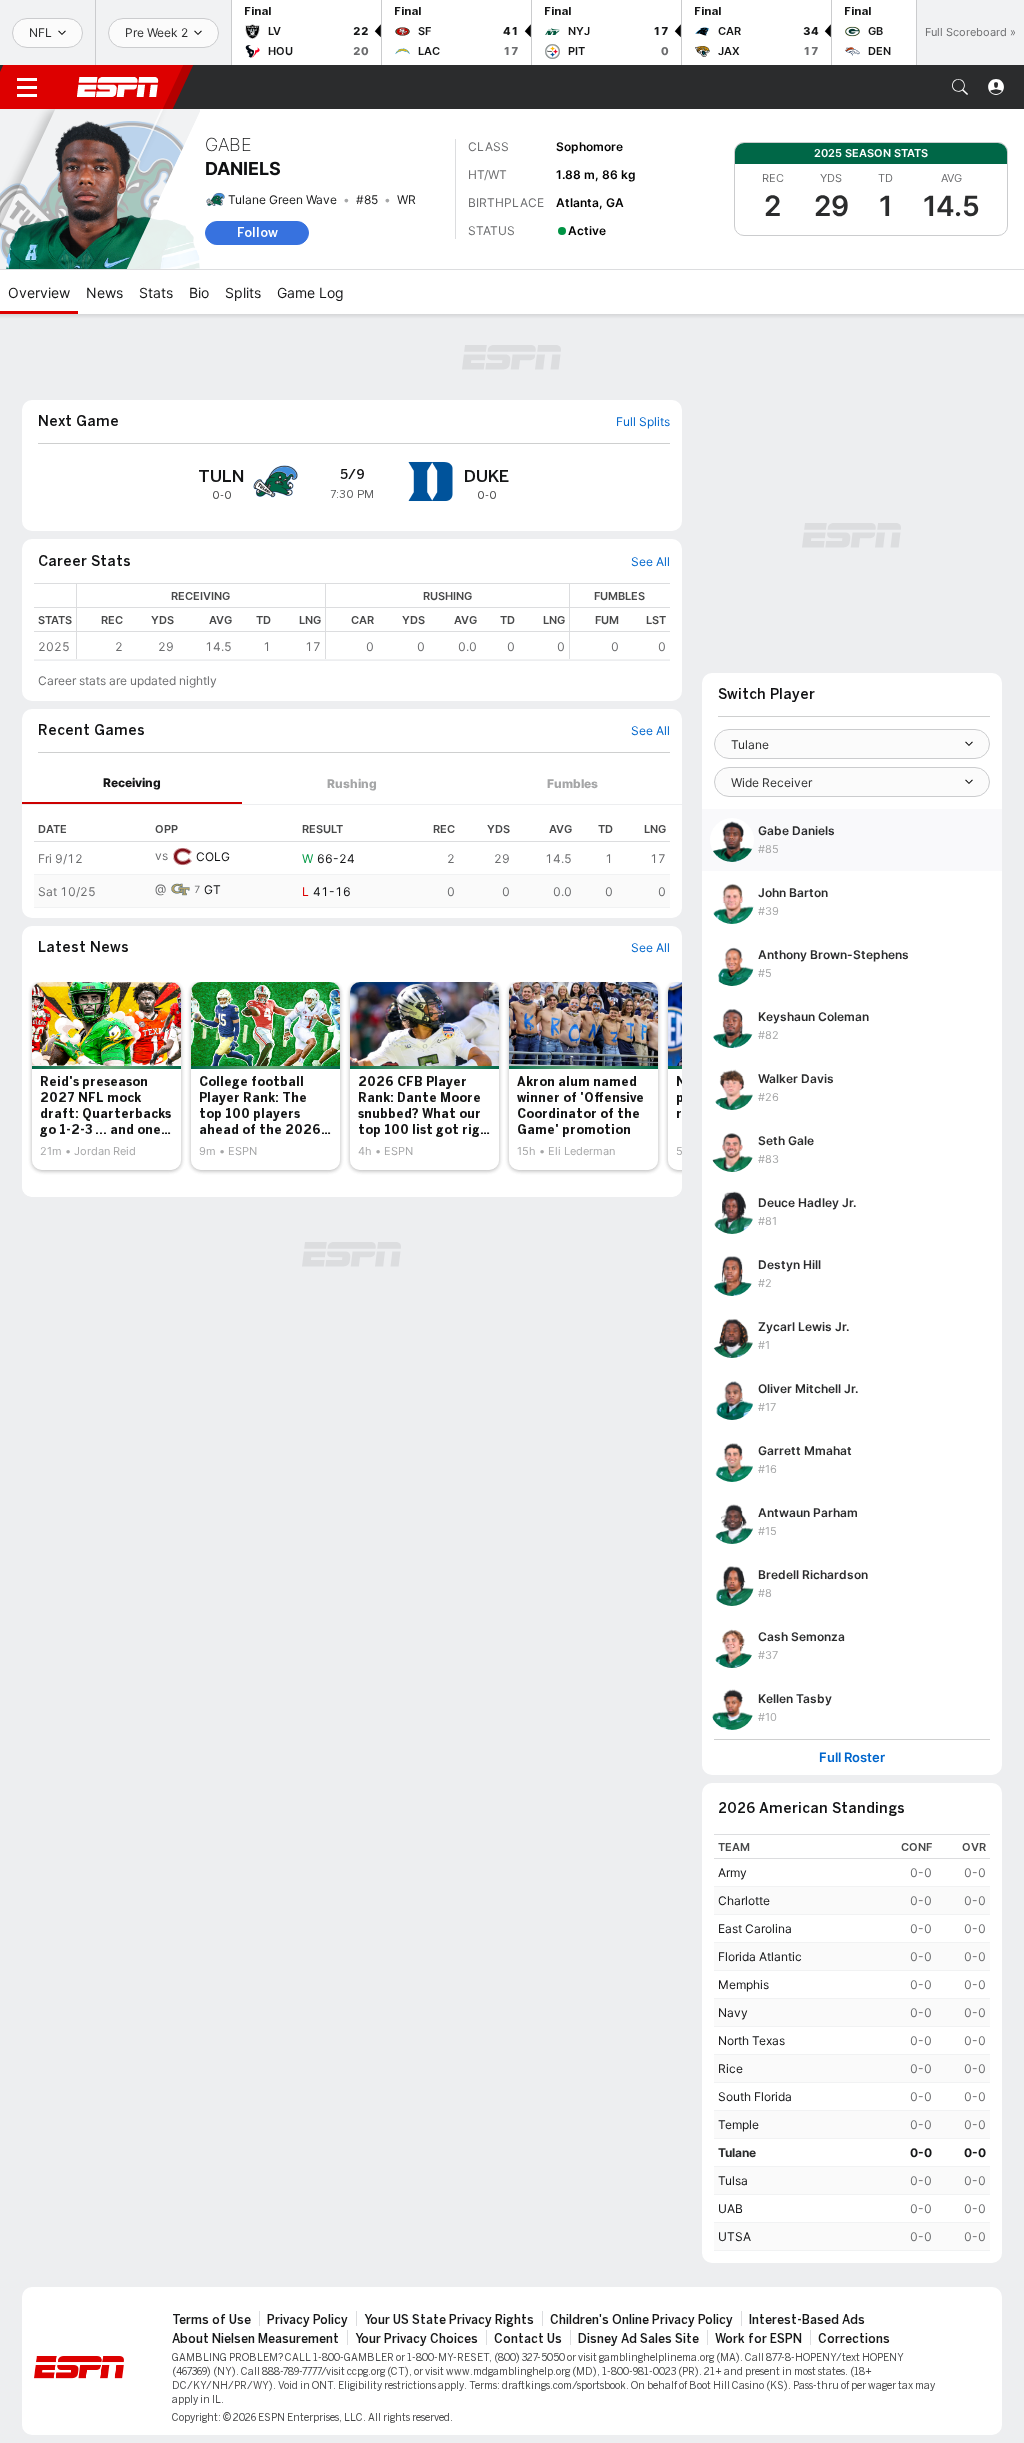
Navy (733, 2012)
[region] (373, 621)
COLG (213, 856)
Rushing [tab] (352, 783)
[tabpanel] (352, 856)
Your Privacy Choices (416, 2339)
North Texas (751, 2040)
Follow (257, 232)
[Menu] (27, 87)
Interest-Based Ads (807, 2320)
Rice (730, 2068)
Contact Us (528, 2339)
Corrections (854, 2339)
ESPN (118, 87)
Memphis (743, 1984)
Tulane (737, 2152)
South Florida (755, 2096)
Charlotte (744, 1900)
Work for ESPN (758, 2339)
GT (212, 889)
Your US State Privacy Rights (449, 2320)
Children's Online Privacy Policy (641, 2320)
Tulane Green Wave (282, 199)
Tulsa (733, 2180)
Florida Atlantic (760, 1956)
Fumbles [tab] (572, 783)
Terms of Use (211, 2320)
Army (732, 1872)
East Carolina (755, 1928)
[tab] (132, 783)
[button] (960, 87)
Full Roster (852, 1757)
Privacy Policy (307, 2320)
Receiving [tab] (132, 782)
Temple (738, 2124)
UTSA (734, 2236)
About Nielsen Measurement (255, 2339)
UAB (730, 2208)
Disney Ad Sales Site (638, 2339)
